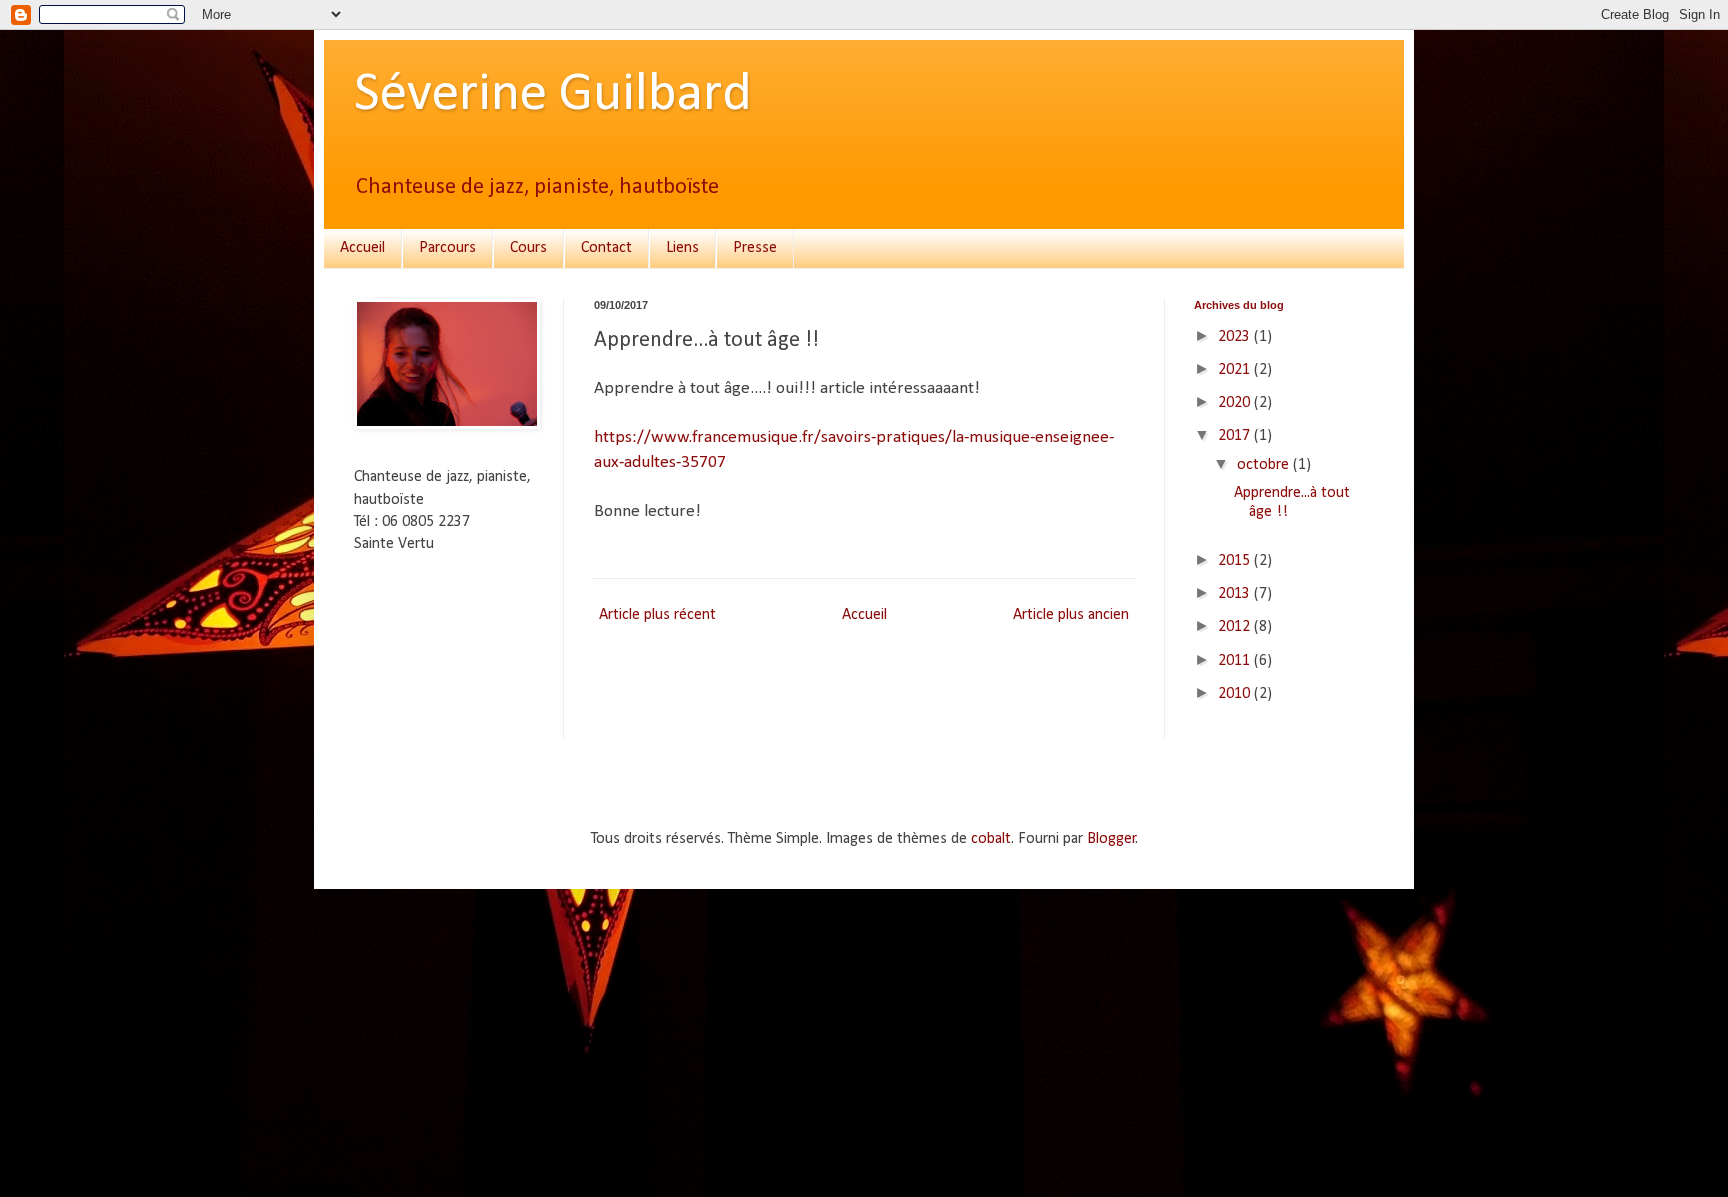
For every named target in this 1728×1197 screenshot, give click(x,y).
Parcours (447, 248)
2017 (1236, 436)
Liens (682, 248)
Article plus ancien (1071, 615)
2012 (1236, 627)
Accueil (362, 248)
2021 (1236, 370)
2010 (1236, 694)
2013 (1236, 594)
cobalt (991, 839)
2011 (1236, 661)
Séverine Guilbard (553, 95)
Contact (606, 248)
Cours (528, 248)
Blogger (1111, 839)
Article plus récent (657, 615)
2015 (1236, 561)
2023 (1236, 337)
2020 (1236, 403)
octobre (1265, 465)
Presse (755, 248)
